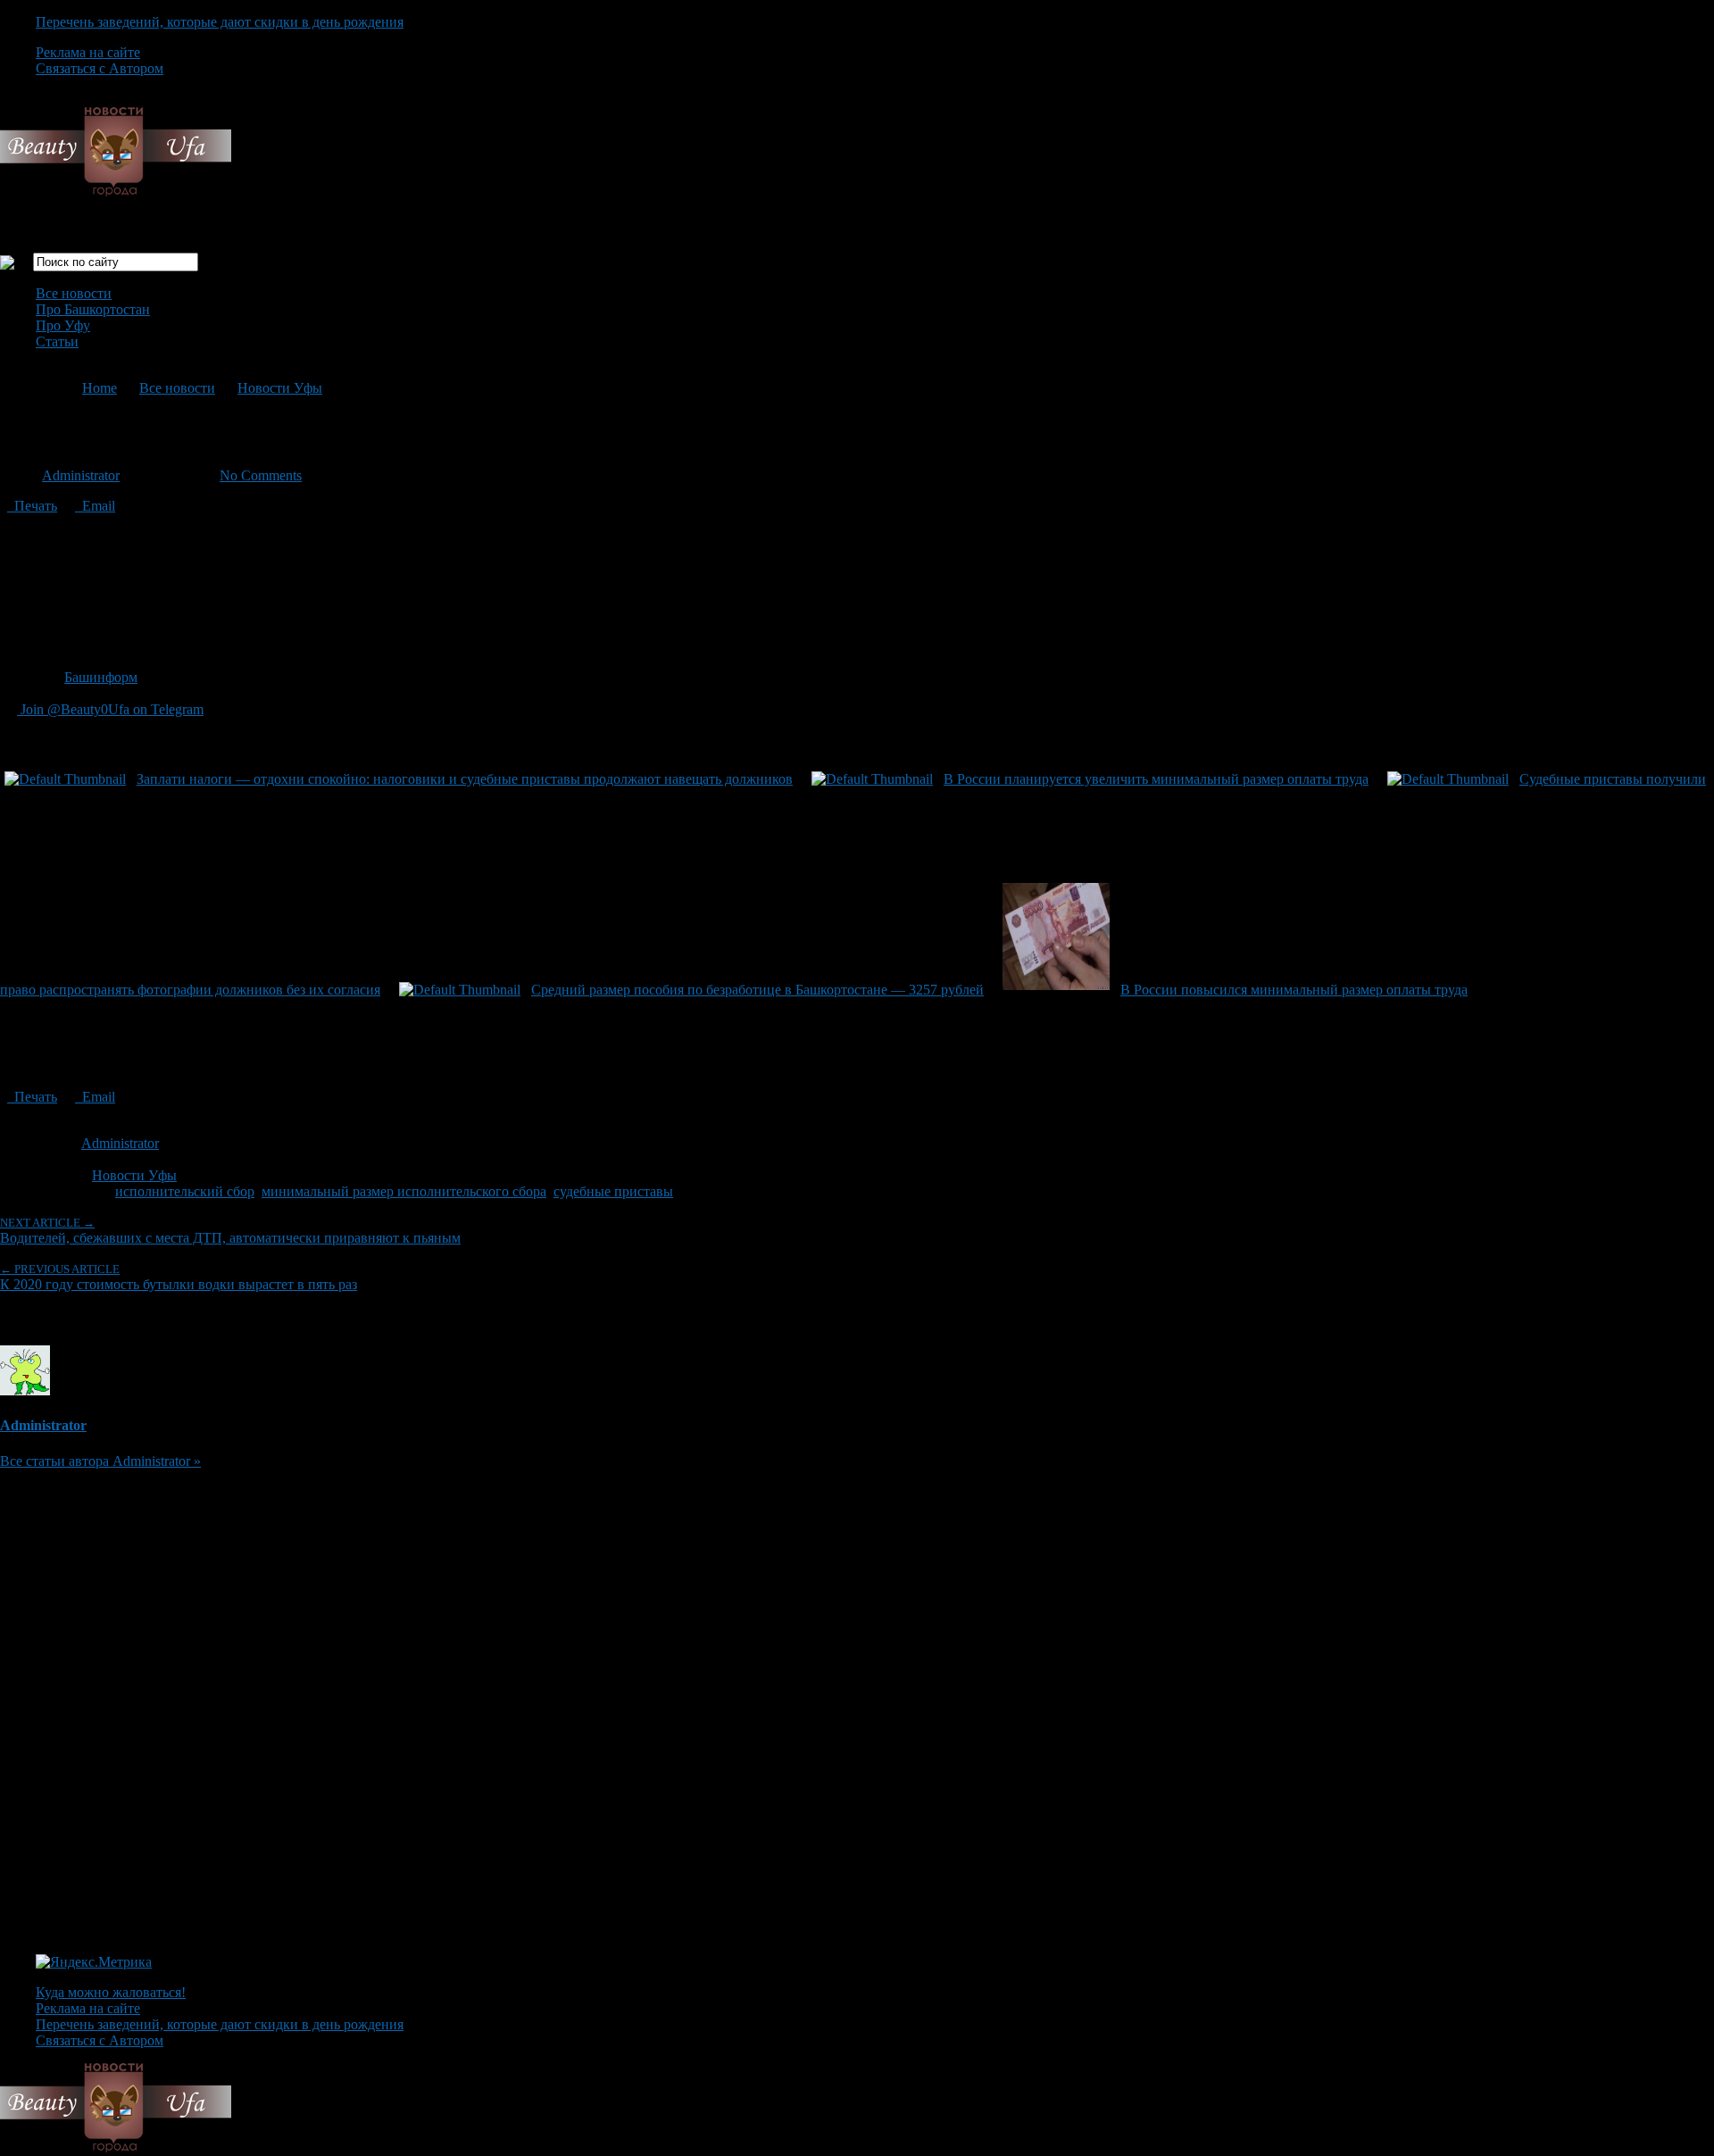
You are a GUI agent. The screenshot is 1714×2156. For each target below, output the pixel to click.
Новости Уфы (280, 388)
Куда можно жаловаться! (111, 1992)
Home (100, 388)
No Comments (261, 475)
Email (95, 506)
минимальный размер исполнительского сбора (404, 1191)
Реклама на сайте (88, 52)
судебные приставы (613, 1191)
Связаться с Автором (100, 68)
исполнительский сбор (185, 1191)
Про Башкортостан (93, 309)
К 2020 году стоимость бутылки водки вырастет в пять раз (179, 1277)
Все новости (74, 293)
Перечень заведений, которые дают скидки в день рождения (220, 22)
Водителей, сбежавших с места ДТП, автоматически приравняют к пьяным (230, 1231)
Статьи (57, 341)
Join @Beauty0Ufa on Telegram (110, 709)
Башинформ (101, 677)
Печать (32, 506)
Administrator (81, 475)
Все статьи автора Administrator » (100, 1461)
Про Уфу (63, 325)
